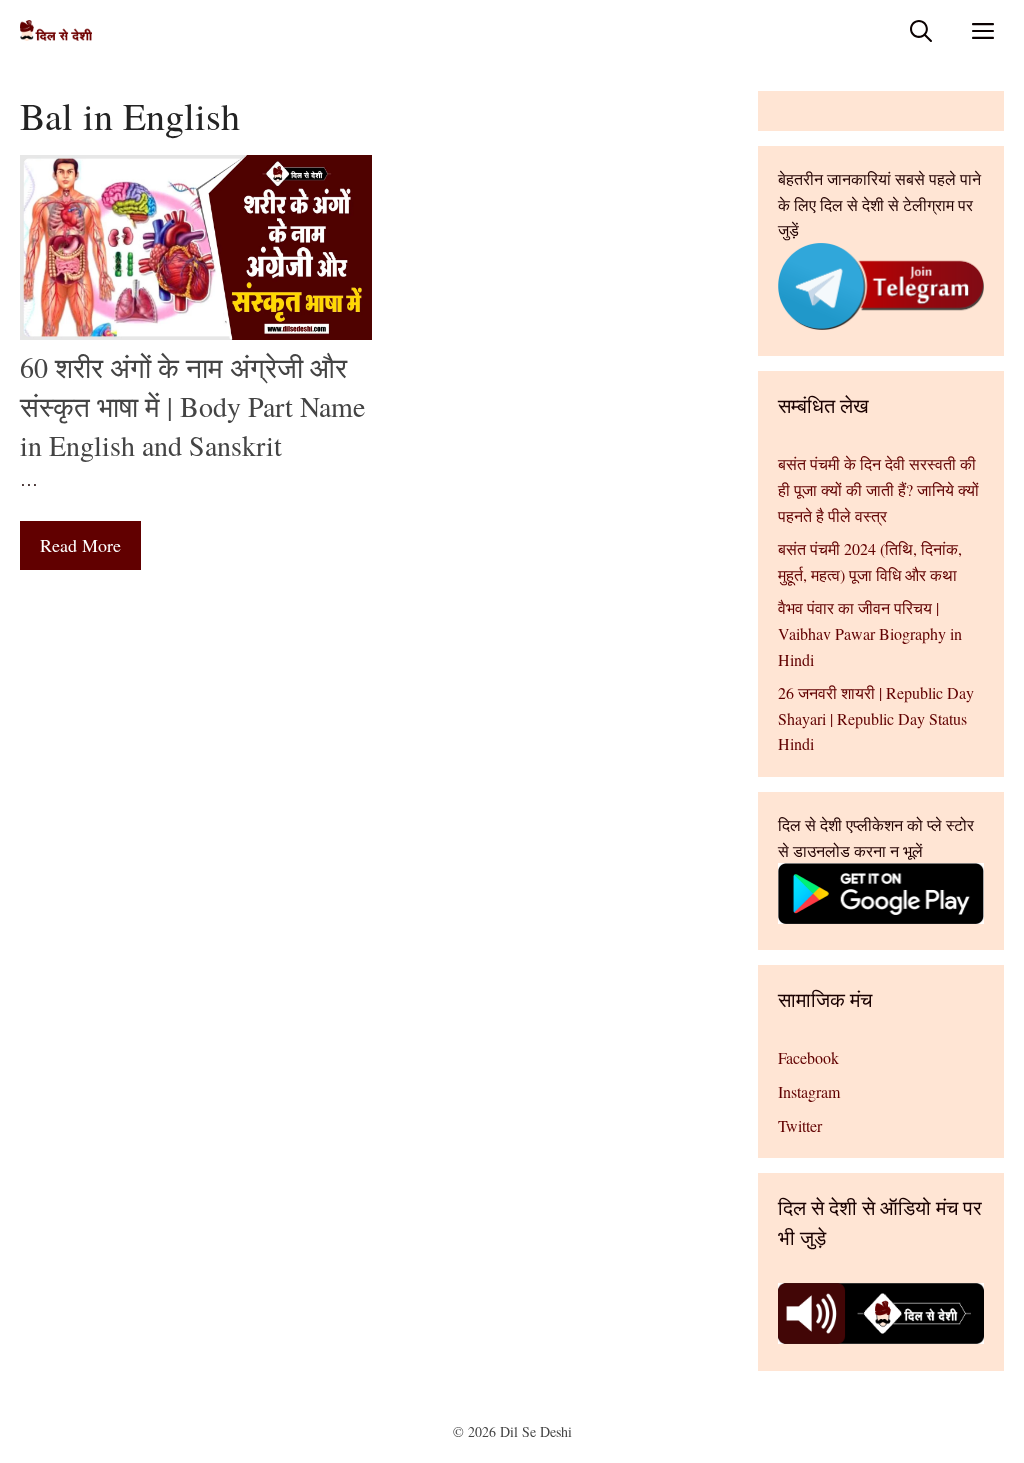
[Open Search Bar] (921, 30)
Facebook (808, 1057)
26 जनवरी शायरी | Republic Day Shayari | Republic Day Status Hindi (876, 718)
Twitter (800, 1125)
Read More (80, 545)
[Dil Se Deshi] (56, 30)
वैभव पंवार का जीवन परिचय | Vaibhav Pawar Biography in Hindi (870, 633)
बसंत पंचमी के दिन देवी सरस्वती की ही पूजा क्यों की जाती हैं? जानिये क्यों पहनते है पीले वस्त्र (878, 489)
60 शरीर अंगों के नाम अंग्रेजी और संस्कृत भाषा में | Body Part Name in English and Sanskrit (192, 406)
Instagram (809, 1091)
